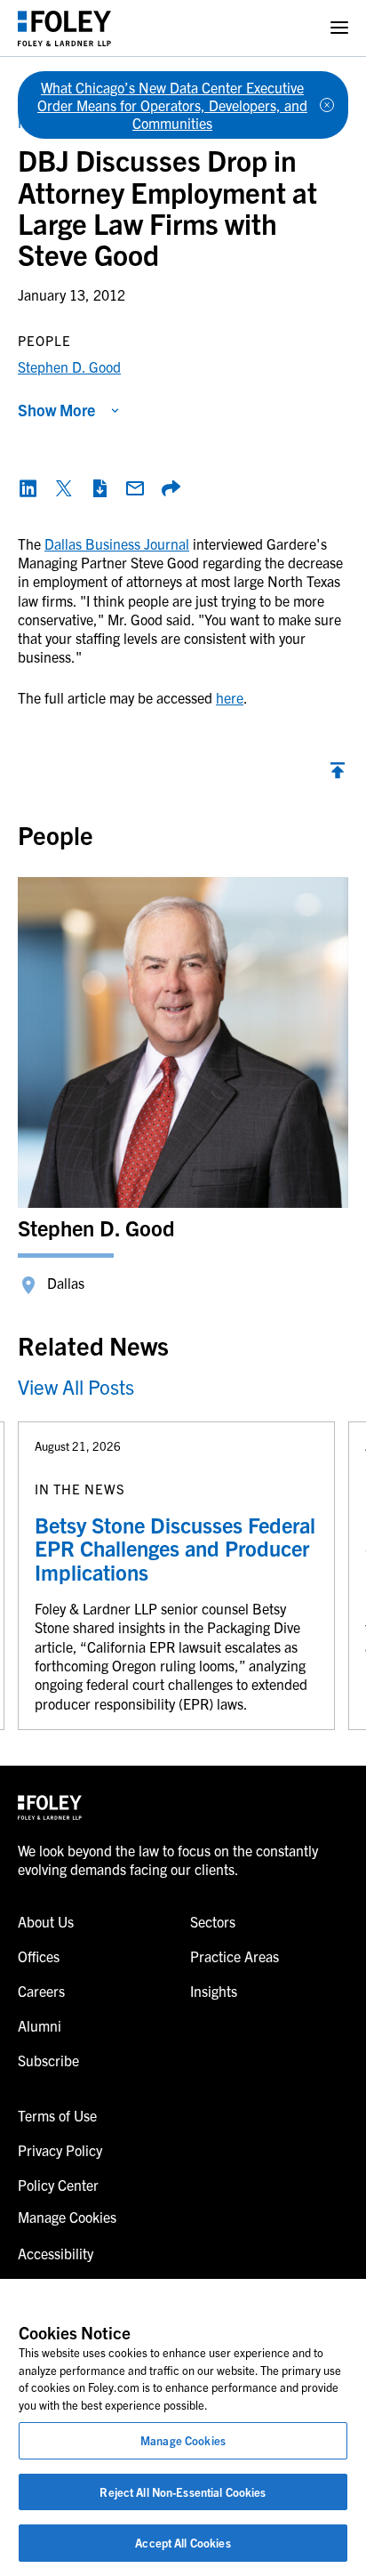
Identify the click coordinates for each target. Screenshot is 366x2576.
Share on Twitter (64, 488)
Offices (39, 1956)
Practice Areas (235, 1956)
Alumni (40, 2025)
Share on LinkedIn (28, 488)
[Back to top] (338, 775)
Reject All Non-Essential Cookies (183, 2492)
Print (99, 488)
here (230, 697)
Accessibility (56, 2253)
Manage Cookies (183, 2440)
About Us (46, 1921)
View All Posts (76, 1386)
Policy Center (58, 2185)
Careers (41, 1991)
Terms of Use (57, 2115)
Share (171, 488)
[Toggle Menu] (339, 28)
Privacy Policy (60, 2150)
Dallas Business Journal (117, 543)
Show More (56, 410)
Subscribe (48, 2060)
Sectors (213, 1921)
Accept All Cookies (183, 2543)
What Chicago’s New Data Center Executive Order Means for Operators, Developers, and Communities (172, 105)
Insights (214, 1991)
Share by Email (135, 488)
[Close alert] (327, 105)
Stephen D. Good (69, 366)
